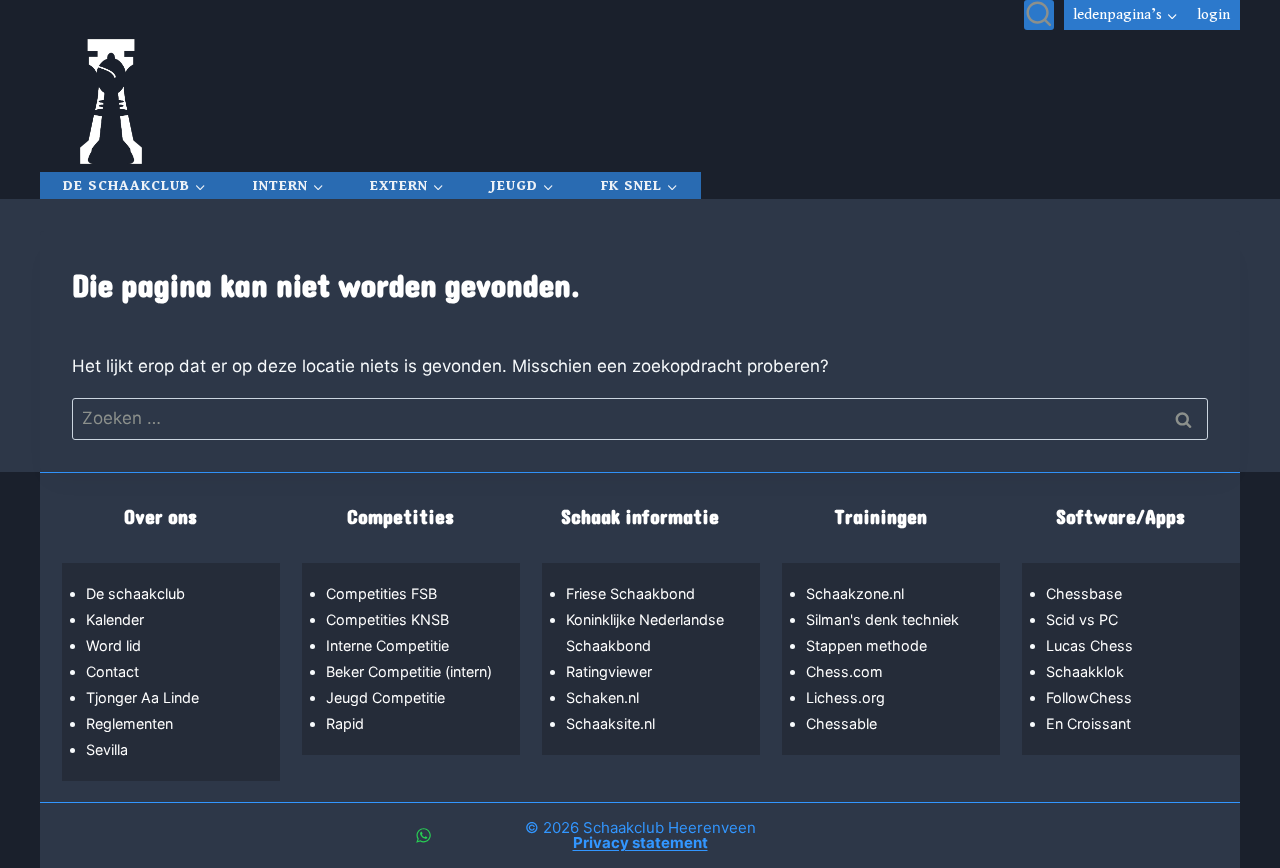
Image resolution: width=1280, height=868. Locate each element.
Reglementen (129, 723)
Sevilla (107, 749)
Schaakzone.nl (855, 593)
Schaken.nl (602, 697)
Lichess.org (845, 697)
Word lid (113, 645)
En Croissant (1088, 723)
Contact (112, 671)
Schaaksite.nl (610, 723)
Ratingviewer (609, 671)
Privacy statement (640, 842)
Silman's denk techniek (882, 619)
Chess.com (844, 671)
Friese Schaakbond (630, 593)
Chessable (841, 723)
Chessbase (1084, 593)
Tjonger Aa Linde (142, 697)
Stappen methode (866, 645)
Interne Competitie (387, 645)
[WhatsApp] (423, 836)
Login (1213, 15)
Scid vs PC (1082, 619)
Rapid (345, 723)
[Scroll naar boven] (1157, 785)
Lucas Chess (1089, 645)
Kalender (115, 619)
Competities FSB (381, 593)
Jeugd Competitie (385, 697)
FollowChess (1089, 697)
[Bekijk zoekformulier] (1039, 15)
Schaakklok (1085, 671)
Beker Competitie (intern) (409, 671)
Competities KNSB (387, 619)
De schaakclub (135, 593)
